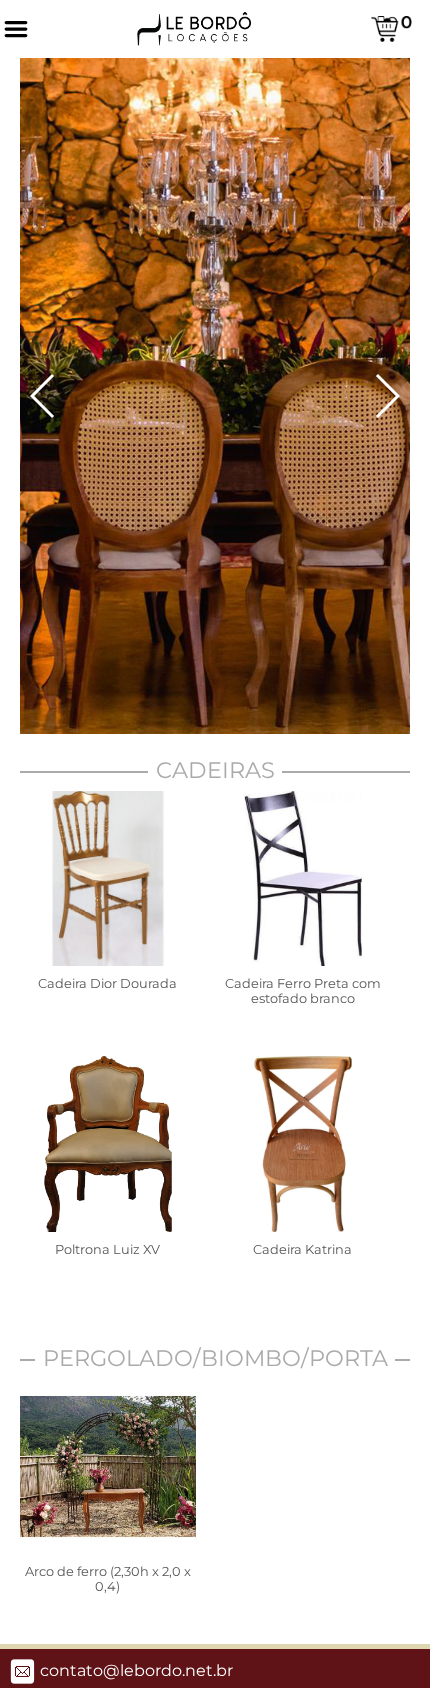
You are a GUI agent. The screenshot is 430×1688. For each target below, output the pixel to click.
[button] (43, 396)
